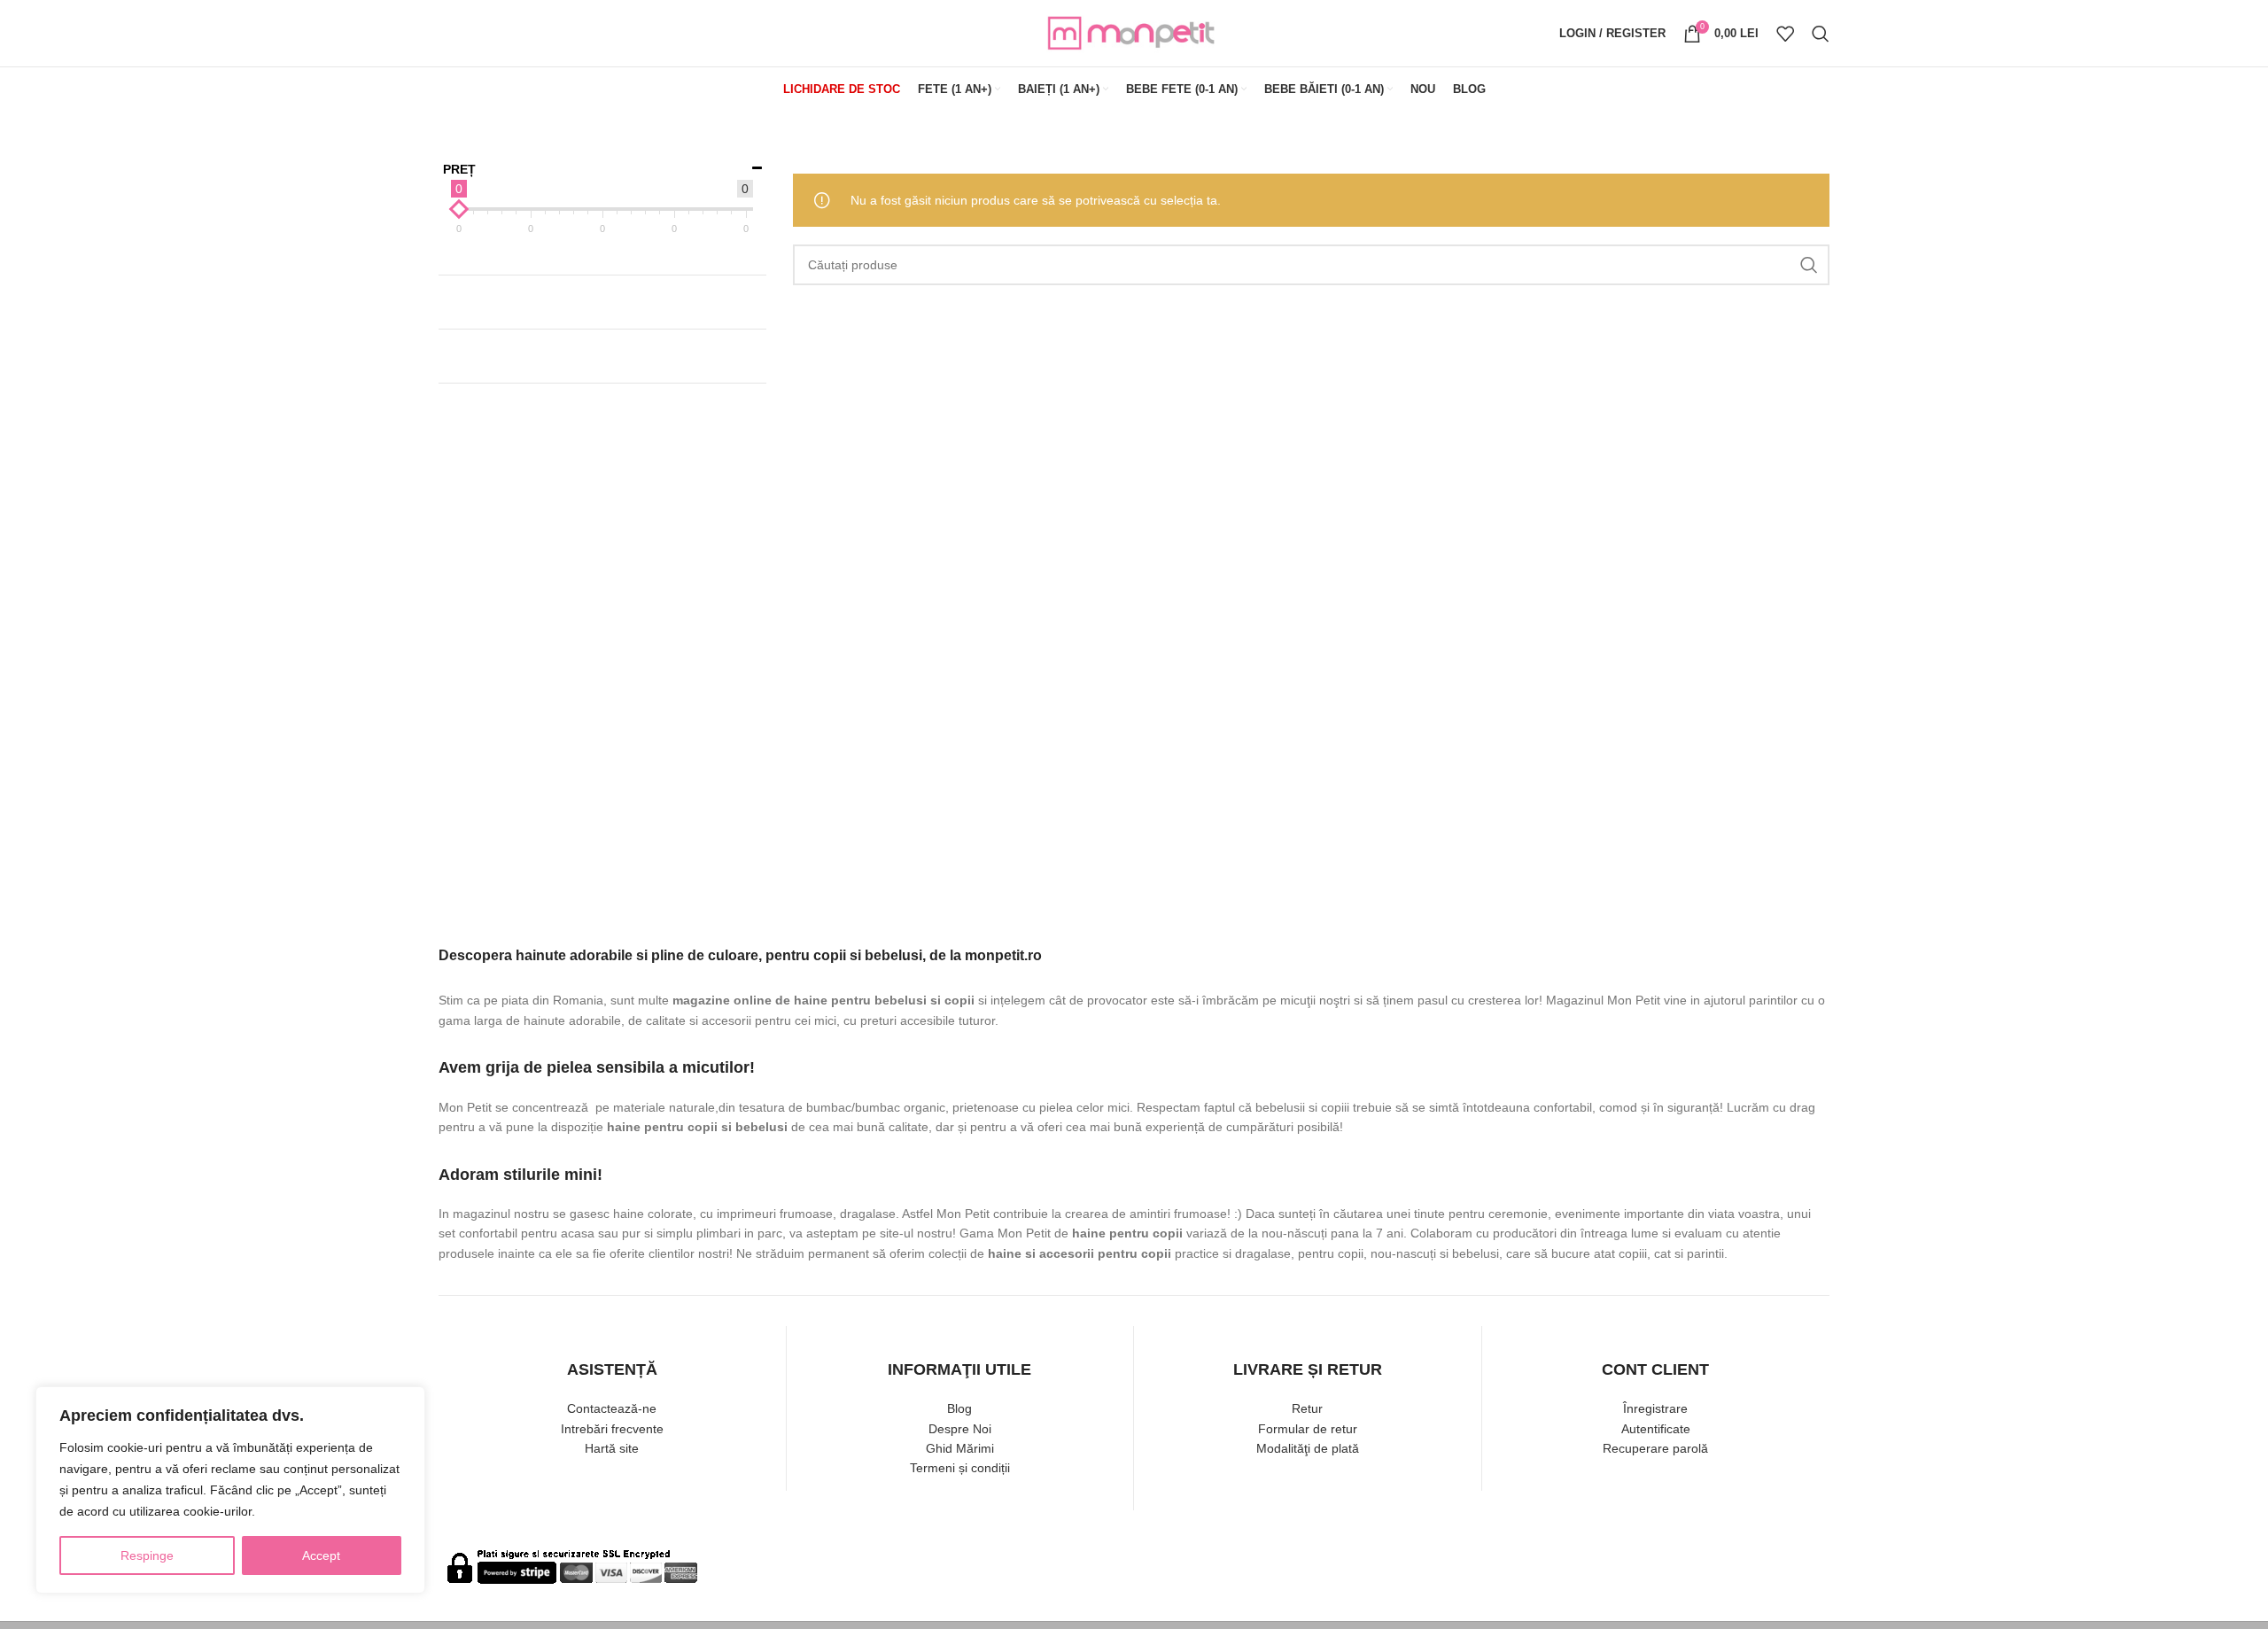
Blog (959, 1408)
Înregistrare (1655, 1408)
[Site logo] (1134, 32)
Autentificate (1656, 1429)
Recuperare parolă (1655, 1448)
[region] (230, 1490)
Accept (321, 1555)
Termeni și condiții (960, 1468)
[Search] (1821, 34)
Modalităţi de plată (1308, 1448)
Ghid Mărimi (960, 1448)
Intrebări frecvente (612, 1429)
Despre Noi (960, 1429)
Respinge (147, 1555)
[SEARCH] (1809, 265)
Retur (1307, 1408)
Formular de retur (1308, 1429)
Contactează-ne (612, 1408)
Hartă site (612, 1448)
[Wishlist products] (1785, 34)
